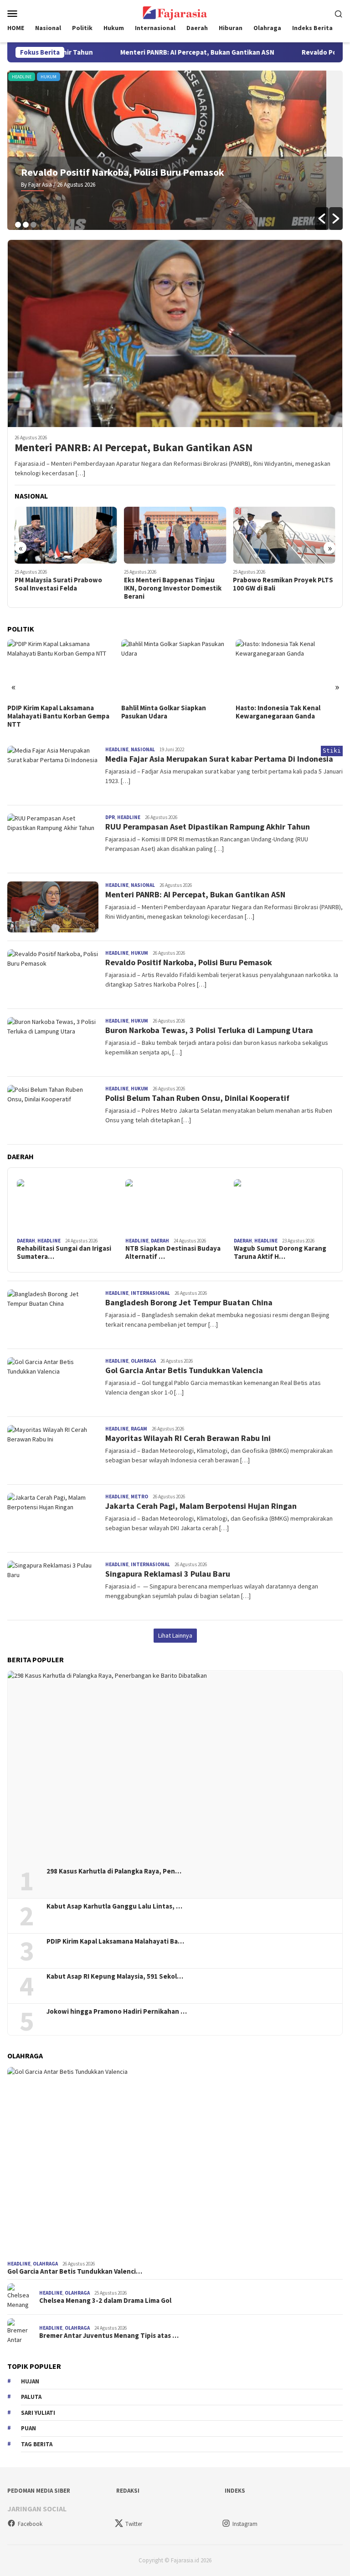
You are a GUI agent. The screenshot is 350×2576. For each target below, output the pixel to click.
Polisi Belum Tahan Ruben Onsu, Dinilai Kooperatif (197, 1098)
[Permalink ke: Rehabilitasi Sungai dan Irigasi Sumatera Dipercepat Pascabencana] (67, 1207)
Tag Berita (37, 2444)
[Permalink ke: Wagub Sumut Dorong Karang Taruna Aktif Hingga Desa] (283, 1207)
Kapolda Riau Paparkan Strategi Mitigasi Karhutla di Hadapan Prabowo (283, 588)
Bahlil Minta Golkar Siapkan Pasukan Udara (50, 712)
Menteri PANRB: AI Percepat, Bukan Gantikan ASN (152, 52)
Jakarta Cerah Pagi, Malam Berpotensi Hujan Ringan (201, 1506)
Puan (28, 2428)
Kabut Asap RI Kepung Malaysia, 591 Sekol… (115, 1976)
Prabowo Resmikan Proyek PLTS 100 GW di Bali (174, 584)
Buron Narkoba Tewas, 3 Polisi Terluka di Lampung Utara (209, 1030)
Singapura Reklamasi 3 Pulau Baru (169, 1574)
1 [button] (18, 225)
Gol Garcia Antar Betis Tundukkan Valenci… (75, 2271)
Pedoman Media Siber (39, 2491)
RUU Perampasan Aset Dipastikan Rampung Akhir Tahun (208, 827)
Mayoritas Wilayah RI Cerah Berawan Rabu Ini (188, 1438)
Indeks (235, 2491)
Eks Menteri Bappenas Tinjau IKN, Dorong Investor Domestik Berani (63, 588)
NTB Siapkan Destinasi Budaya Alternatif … (173, 1252)
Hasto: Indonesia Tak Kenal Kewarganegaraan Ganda (164, 712)
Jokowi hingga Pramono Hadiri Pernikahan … (117, 2011)
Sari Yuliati (38, 2413)
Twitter (134, 2524)
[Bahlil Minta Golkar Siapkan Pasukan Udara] (61, 669)
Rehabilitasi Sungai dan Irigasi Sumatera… (64, 1252)
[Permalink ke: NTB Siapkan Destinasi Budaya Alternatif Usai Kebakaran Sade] (175, 1207)
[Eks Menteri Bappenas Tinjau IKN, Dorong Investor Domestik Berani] (66, 535)
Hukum (17, 77)
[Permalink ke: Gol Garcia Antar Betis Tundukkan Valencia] (175, 2162)
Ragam (139, 1429)
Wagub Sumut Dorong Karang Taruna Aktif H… (280, 1252)
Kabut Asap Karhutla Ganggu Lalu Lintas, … (114, 1906)
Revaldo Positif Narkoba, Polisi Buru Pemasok (189, 962)
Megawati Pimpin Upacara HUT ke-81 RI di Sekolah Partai (283, 712)
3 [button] (33, 225)
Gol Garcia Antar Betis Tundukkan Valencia (184, 1370)
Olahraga (143, 1361)
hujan (30, 2381)
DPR (319, 77)
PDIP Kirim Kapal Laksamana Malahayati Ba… (115, 1941)
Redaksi (128, 2491)
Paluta (31, 2397)
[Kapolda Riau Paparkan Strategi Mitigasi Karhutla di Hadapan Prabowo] (284, 535)
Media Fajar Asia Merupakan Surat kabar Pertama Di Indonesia (219, 759)
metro (139, 1497)
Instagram (245, 2524)
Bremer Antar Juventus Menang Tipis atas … (109, 2336)
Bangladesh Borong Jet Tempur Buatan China (189, 1302)
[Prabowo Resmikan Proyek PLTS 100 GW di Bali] (175, 535)
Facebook (30, 2524)
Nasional (143, 749)
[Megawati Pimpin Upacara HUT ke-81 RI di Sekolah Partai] (289, 669)
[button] (322, 219)
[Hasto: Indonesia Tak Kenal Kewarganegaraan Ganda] (175, 669)
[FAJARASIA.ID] (175, 12)
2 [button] (26, 225)
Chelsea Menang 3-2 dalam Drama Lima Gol (105, 2301)
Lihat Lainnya (175, 1635)
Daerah (26, 1241)
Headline (117, 749)
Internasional (150, 1293)
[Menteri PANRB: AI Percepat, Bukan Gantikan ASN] (175, 333)
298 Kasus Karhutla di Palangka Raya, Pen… (114, 1871)
